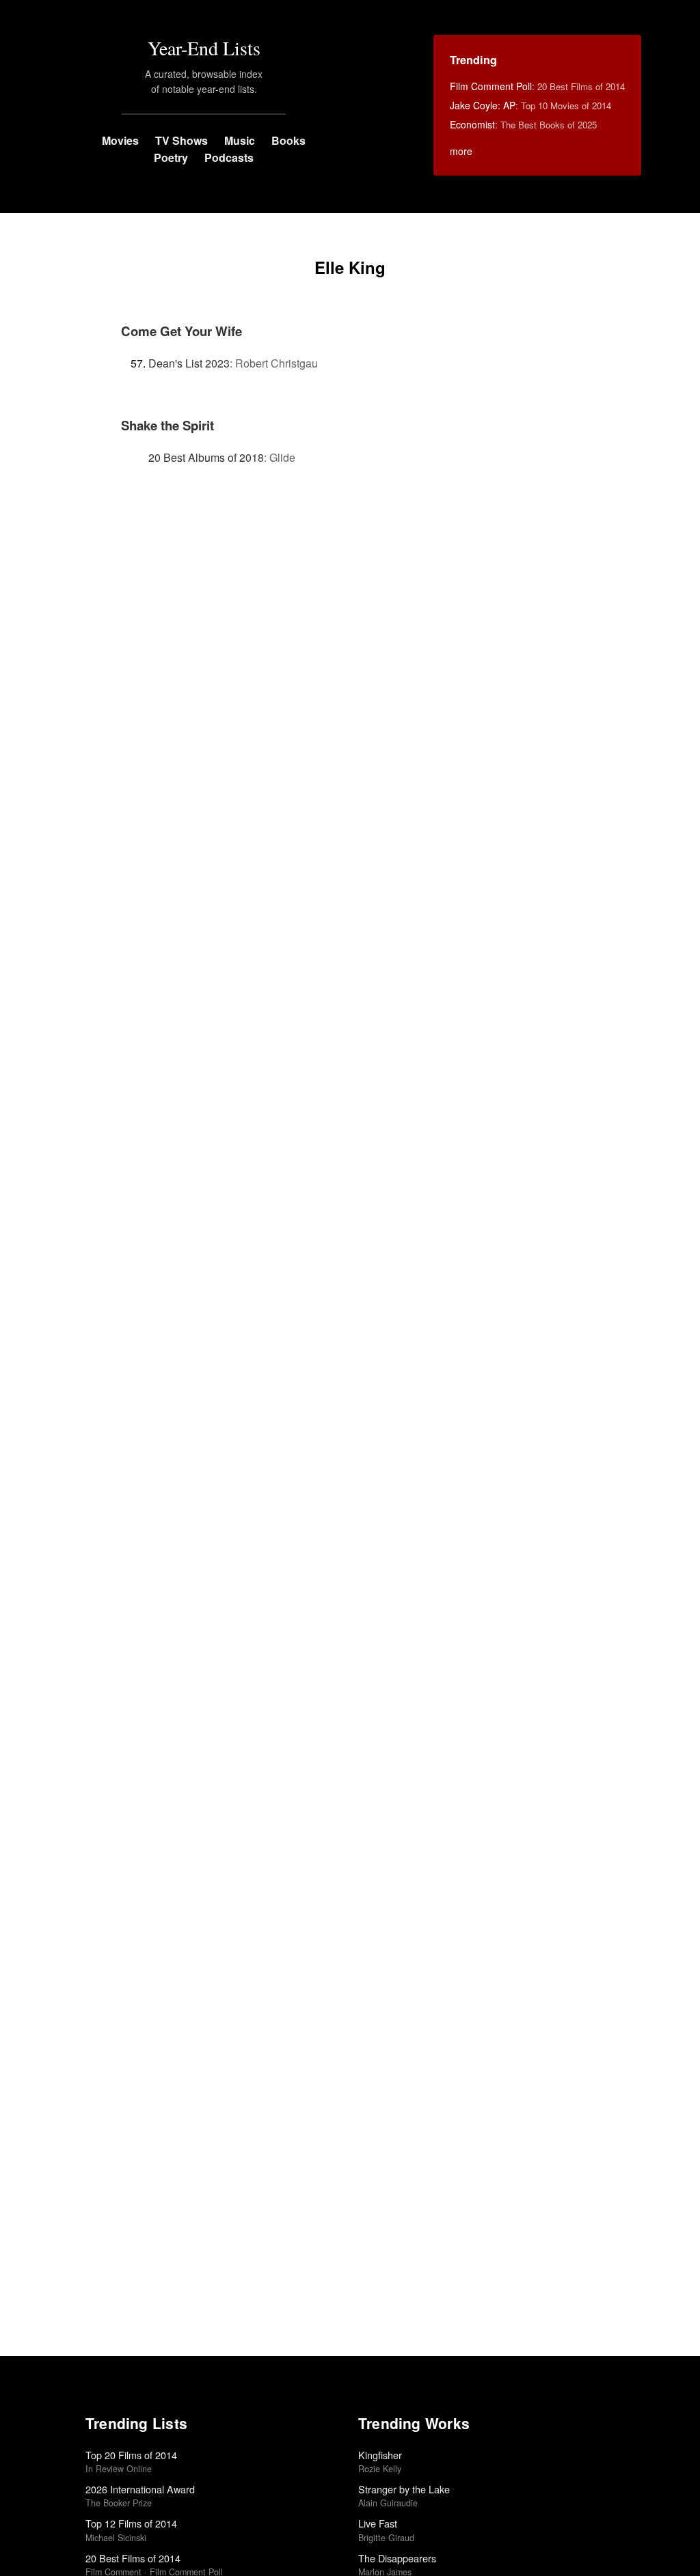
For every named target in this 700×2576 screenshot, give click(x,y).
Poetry (171, 157)
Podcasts (229, 157)
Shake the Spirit (167, 425)
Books (288, 140)
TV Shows (181, 140)
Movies (120, 140)
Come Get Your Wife (181, 331)
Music (240, 140)
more (461, 151)
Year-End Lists (204, 48)
